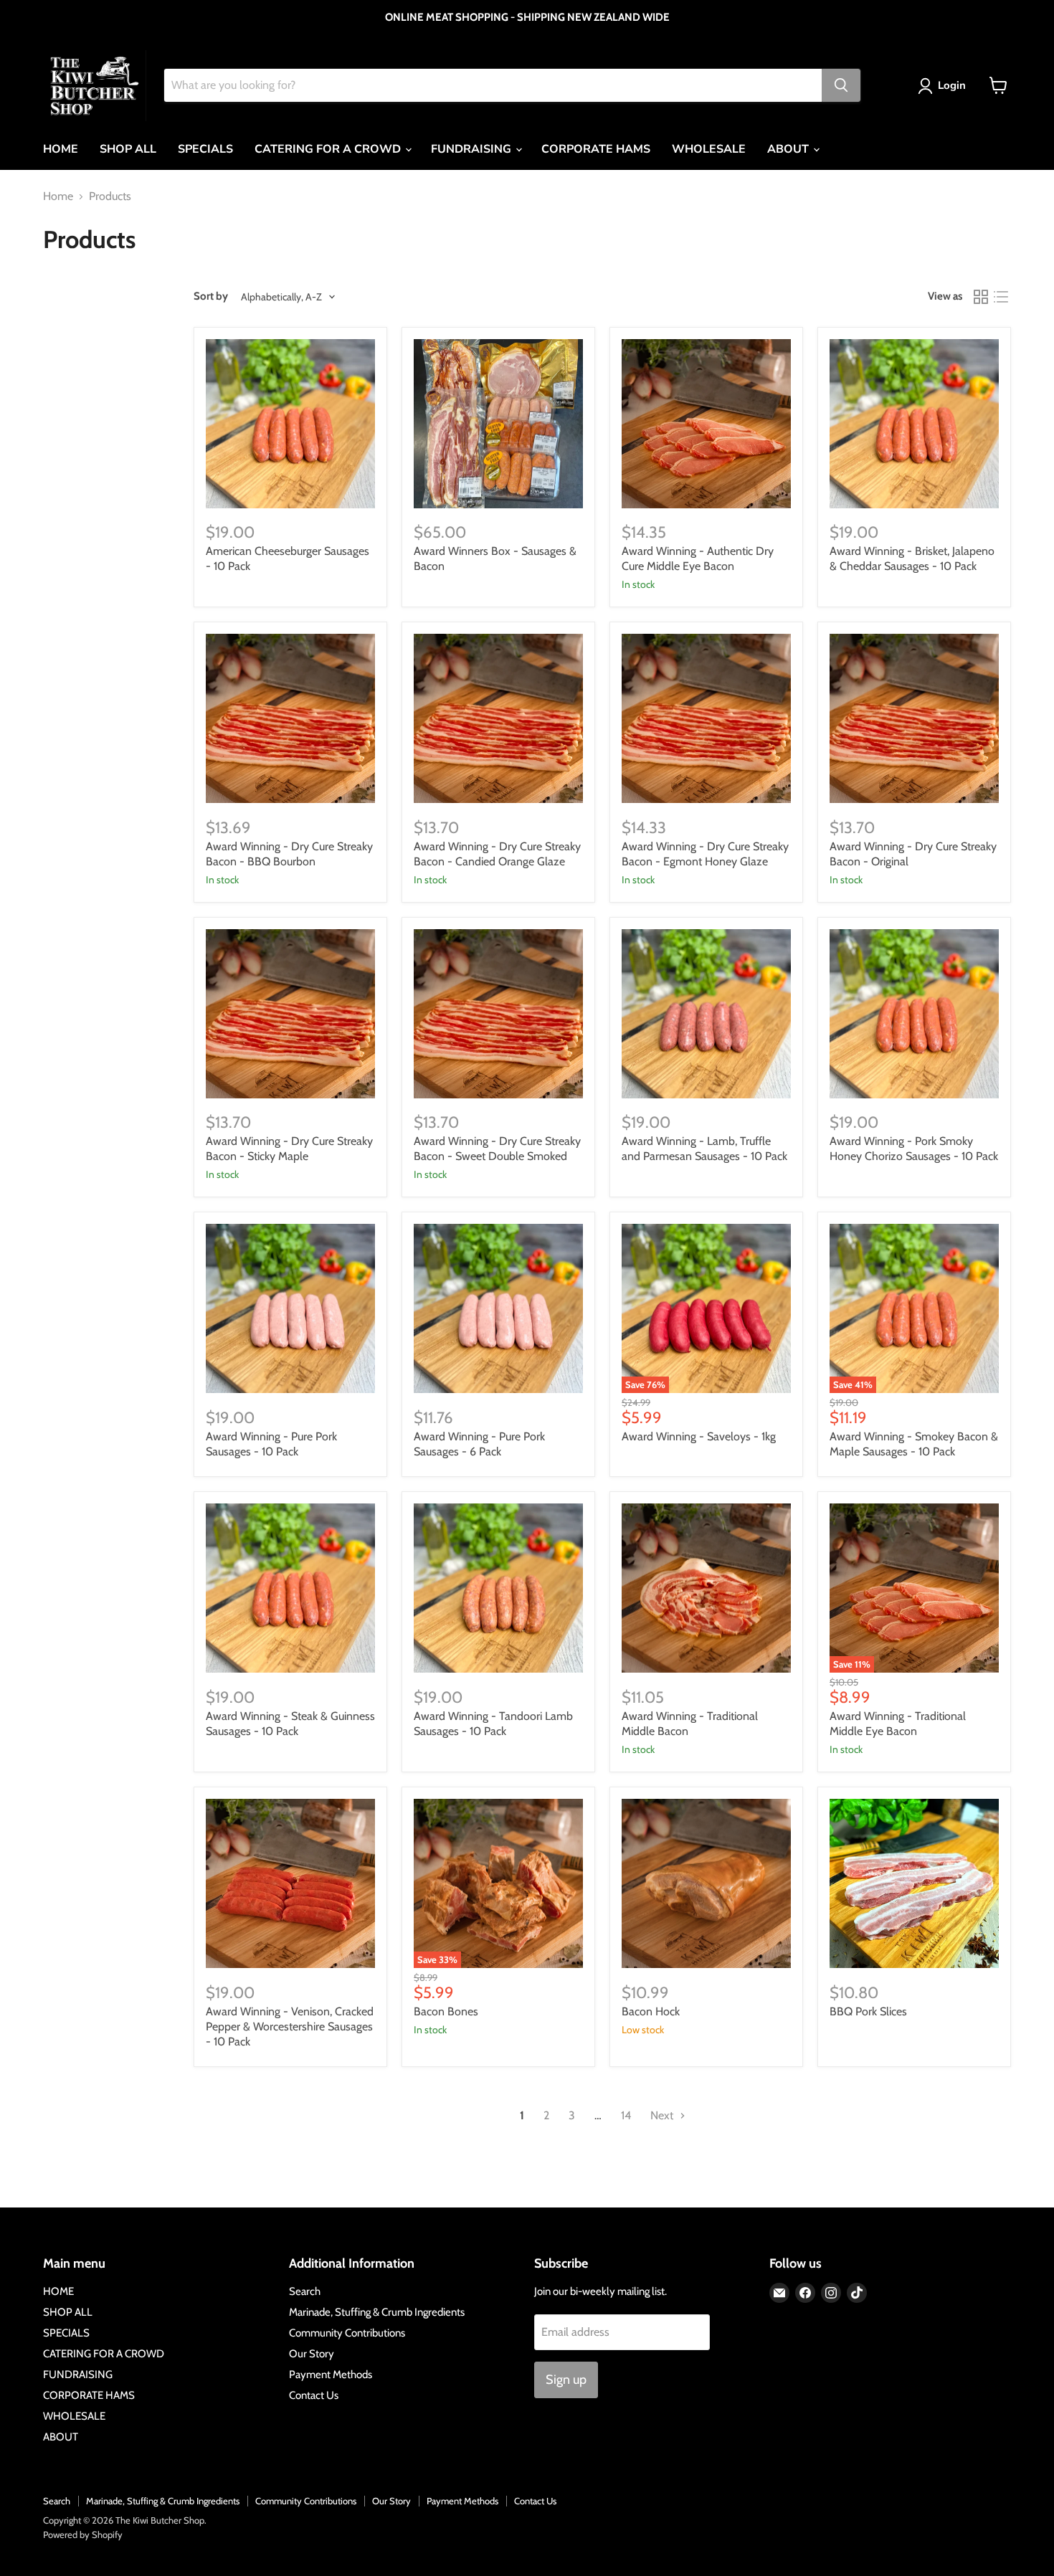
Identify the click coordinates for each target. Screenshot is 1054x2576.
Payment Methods (331, 2375)
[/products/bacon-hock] (706, 1883)
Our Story (312, 2354)
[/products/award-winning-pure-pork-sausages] (498, 1308)
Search (305, 2291)
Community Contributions (347, 2333)
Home (58, 196)
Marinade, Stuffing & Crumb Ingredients (377, 2312)
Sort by (211, 296)
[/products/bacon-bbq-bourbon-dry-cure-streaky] (290, 718)
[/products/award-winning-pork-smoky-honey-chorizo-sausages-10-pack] (914, 1014)
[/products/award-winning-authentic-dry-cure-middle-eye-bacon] (706, 424)
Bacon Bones (446, 2011)
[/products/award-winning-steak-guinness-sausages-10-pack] (290, 1588)
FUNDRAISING (473, 149)
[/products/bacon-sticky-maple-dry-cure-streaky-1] (290, 1014)
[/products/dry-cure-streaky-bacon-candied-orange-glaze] (498, 718)
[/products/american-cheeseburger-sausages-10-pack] (290, 424)
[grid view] (981, 297)
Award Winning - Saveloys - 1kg (699, 1436)
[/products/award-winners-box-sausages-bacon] (498, 424)
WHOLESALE (709, 149)
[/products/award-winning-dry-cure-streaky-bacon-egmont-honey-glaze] (706, 718)
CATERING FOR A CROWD (329, 149)
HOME (61, 149)
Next (663, 2115)
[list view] (1001, 297)
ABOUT (789, 149)
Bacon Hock (651, 2011)
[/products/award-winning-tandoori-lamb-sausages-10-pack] (498, 1588)
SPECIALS (205, 149)
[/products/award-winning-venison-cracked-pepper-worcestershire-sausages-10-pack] (290, 1883)
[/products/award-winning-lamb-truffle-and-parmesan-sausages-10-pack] (706, 1014)
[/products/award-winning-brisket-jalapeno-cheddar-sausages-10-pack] (914, 424)
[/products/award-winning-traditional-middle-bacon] (706, 1588)
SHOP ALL (128, 149)
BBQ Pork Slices (868, 2011)
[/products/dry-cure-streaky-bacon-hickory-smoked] (498, 1014)
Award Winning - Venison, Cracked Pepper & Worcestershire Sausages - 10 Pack (290, 2026)
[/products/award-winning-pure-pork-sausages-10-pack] (290, 1308)
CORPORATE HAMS (596, 149)
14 (626, 2115)
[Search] (841, 85)
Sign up (566, 2380)
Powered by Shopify (83, 2534)
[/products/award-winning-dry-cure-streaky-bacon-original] (914, 718)
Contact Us (314, 2395)
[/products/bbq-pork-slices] (914, 1883)
